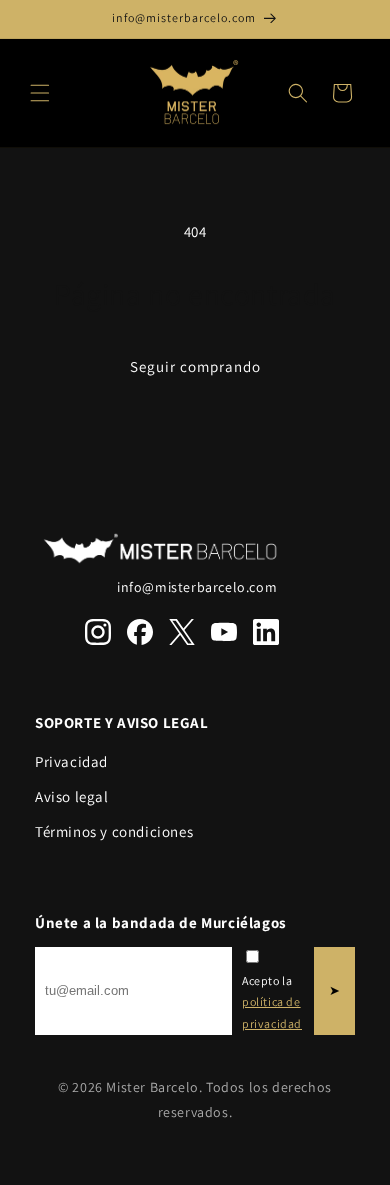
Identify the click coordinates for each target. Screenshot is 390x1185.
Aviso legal (72, 796)
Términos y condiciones (114, 831)
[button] (40, 93)
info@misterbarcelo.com (197, 587)
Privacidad (71, 761)
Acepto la (272, 1002)
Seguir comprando (195, 366)
